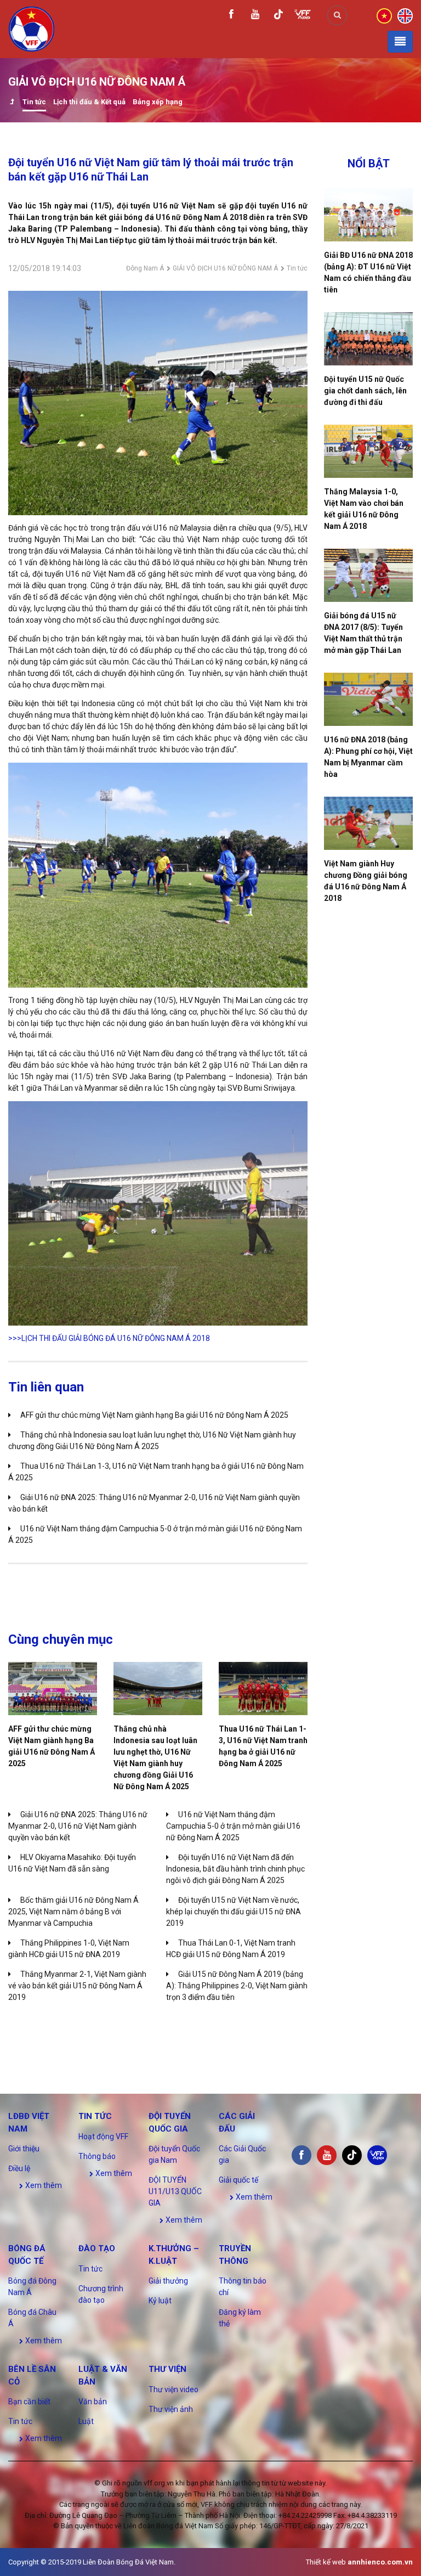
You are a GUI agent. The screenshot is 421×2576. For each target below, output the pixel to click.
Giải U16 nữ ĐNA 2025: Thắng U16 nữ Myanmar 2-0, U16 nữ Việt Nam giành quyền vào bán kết (78, 1826)
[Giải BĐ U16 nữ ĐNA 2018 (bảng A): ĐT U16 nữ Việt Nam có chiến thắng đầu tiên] (368, 215)
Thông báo (97, 2156)
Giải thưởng (168, 2281)
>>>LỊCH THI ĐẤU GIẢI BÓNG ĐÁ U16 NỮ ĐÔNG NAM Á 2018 (109, 1338)
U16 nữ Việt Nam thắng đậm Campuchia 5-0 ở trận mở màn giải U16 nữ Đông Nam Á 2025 (233, 1826)
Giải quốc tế (238, 2180)
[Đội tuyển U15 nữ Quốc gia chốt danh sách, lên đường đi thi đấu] (368, 339)
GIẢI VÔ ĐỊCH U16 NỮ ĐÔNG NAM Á (225, 268)
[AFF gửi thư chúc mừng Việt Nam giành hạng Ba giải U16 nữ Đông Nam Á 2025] (53, 1689)
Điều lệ (19, 2168)
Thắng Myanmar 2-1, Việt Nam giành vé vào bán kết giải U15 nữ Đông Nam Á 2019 (77, 1986)
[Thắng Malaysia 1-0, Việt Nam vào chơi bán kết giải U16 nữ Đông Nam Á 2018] (368, 451)
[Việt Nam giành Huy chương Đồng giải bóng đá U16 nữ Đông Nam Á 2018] (368, 823)
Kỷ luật (160, 2301)
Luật (86, 2421)
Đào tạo (97, 2248)
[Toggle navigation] (400, 42)
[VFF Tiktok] (278, 16)
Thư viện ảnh (171, 2409)
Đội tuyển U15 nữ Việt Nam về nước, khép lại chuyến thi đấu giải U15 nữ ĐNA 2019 (234, 1912)
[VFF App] (303, 16)
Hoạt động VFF (103, 2137)
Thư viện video (173, 2389)
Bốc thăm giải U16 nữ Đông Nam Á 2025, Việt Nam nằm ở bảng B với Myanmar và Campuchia (73, 1912)
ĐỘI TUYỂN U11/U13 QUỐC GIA (175, 2191)
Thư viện (167, 2369)
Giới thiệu (24, 2149)
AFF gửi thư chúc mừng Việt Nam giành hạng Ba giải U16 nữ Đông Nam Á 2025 (154, 1415)
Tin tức (34, 102)
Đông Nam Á (145, 268)
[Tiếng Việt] (384, 15)
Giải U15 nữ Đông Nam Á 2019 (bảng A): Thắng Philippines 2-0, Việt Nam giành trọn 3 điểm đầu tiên (237, 1986)
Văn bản (93, 2402)
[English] (405, 15)
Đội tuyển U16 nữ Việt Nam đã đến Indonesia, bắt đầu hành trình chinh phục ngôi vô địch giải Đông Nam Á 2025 (235, 1869)
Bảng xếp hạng (158, 102)
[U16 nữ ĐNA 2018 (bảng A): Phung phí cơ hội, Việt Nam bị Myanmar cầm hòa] (368, 699)
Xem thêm (43, 2185)
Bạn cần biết (29, 2402)
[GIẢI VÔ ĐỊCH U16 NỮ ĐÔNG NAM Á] (12, 103)
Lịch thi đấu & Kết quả (89, 102)
